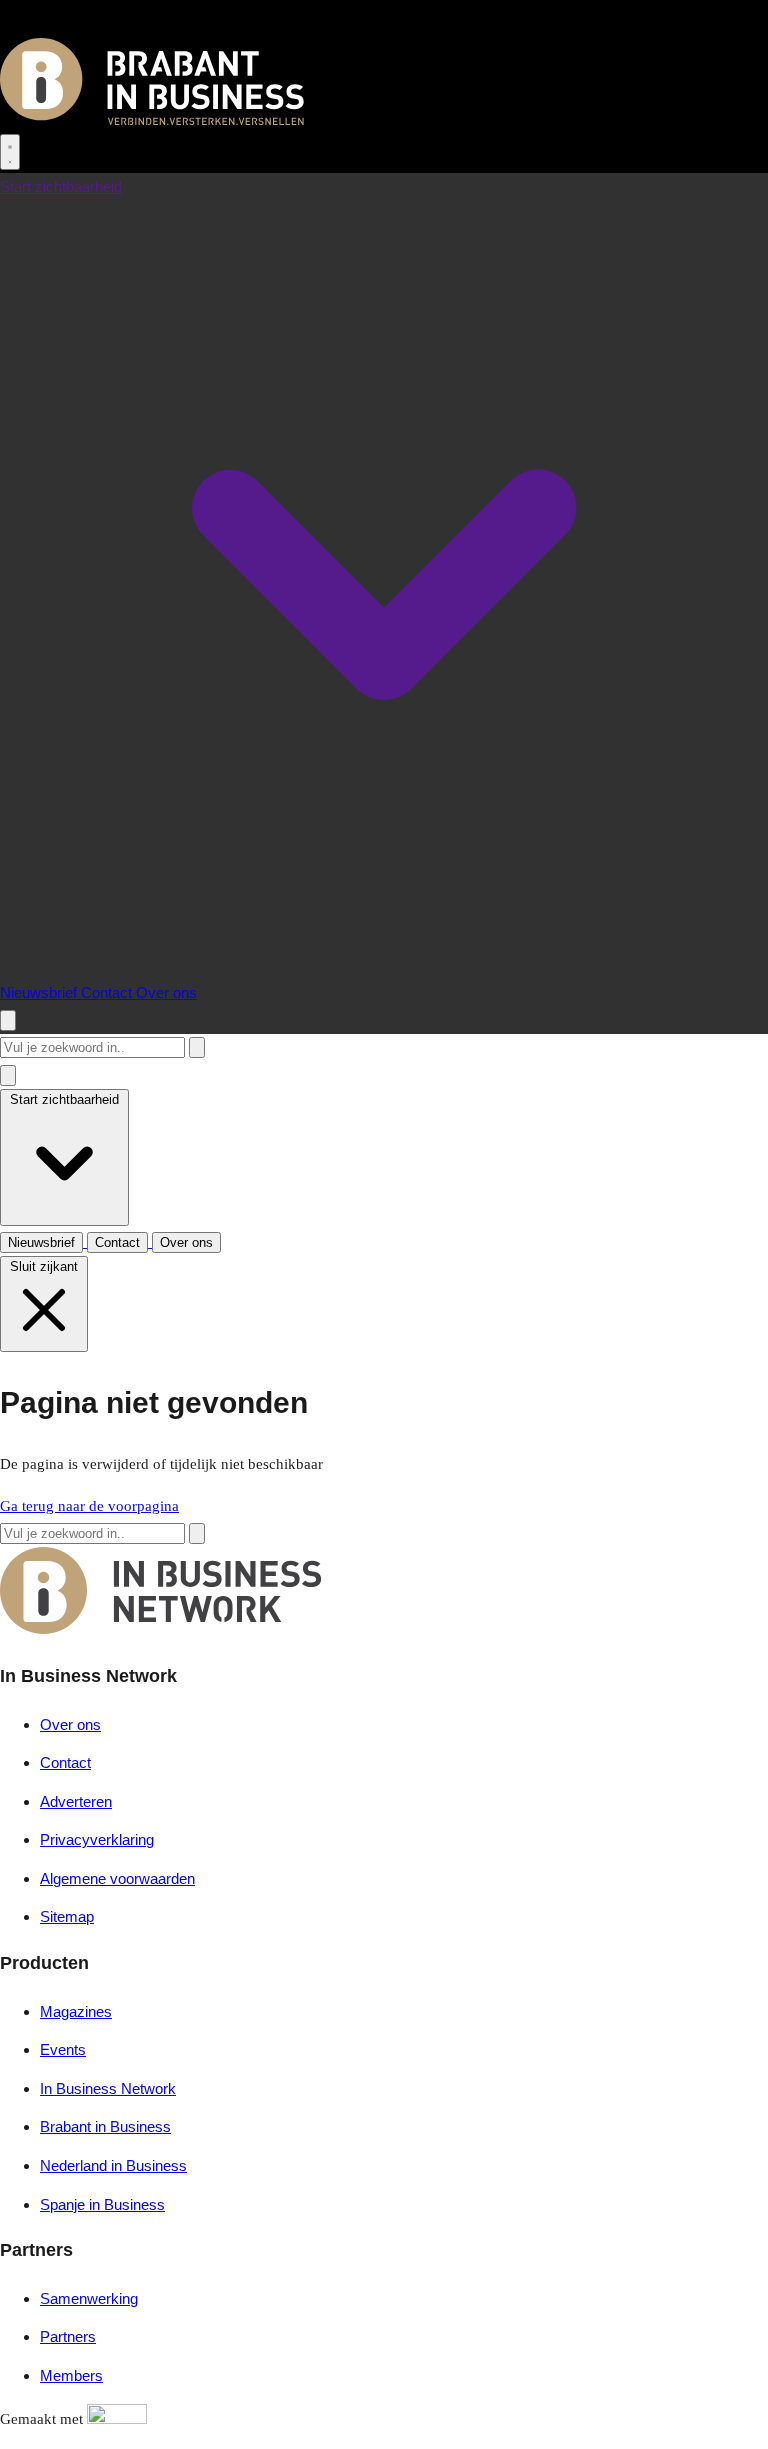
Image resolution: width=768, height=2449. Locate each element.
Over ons (166, 992)
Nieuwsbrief (40, 992)
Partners (68, 2336)
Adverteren (76, 1801)
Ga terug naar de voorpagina (89, 1506)
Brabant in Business (105, 2126)
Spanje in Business (102, 2204)
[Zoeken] (197, 1047)
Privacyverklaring (97, 1839)
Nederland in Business (113, 2165)
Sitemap (67, 1916)
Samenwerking (89, 2298)
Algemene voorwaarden (117, 1878)
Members (71, 2375)
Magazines (76, 2011)
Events (63, 2049)
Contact (108, 992)
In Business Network (108, 2088)
